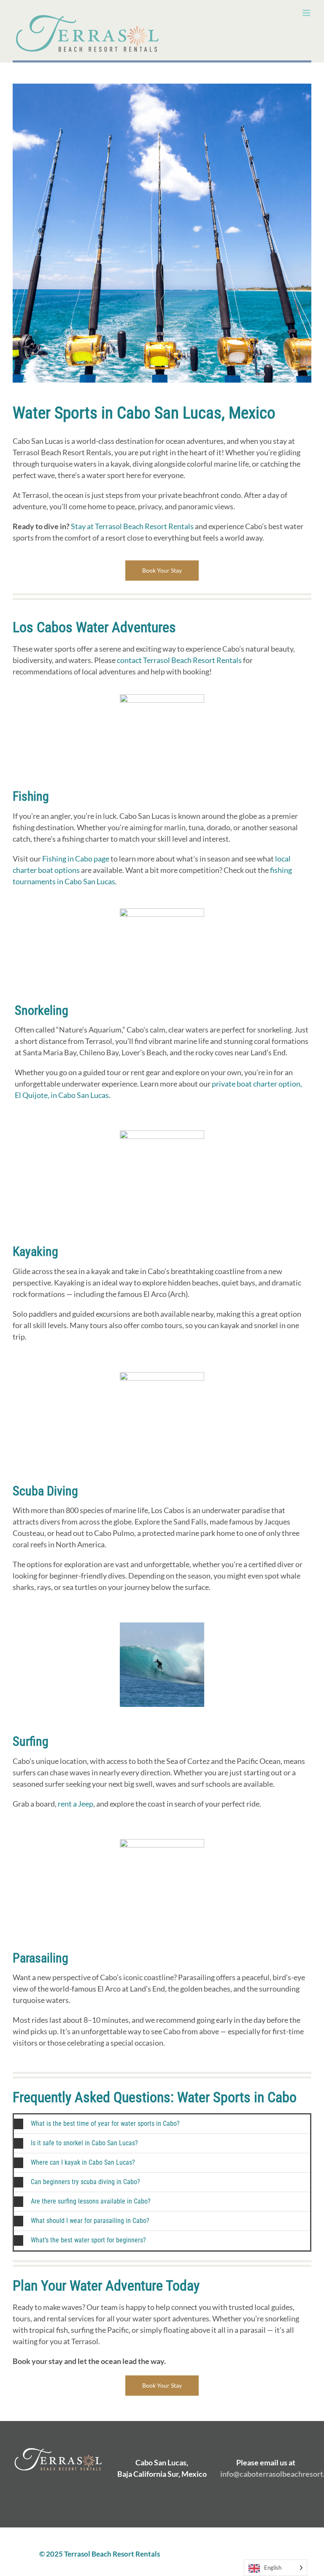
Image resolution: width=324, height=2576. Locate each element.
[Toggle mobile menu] (307, 13)
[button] (162, 2124)
